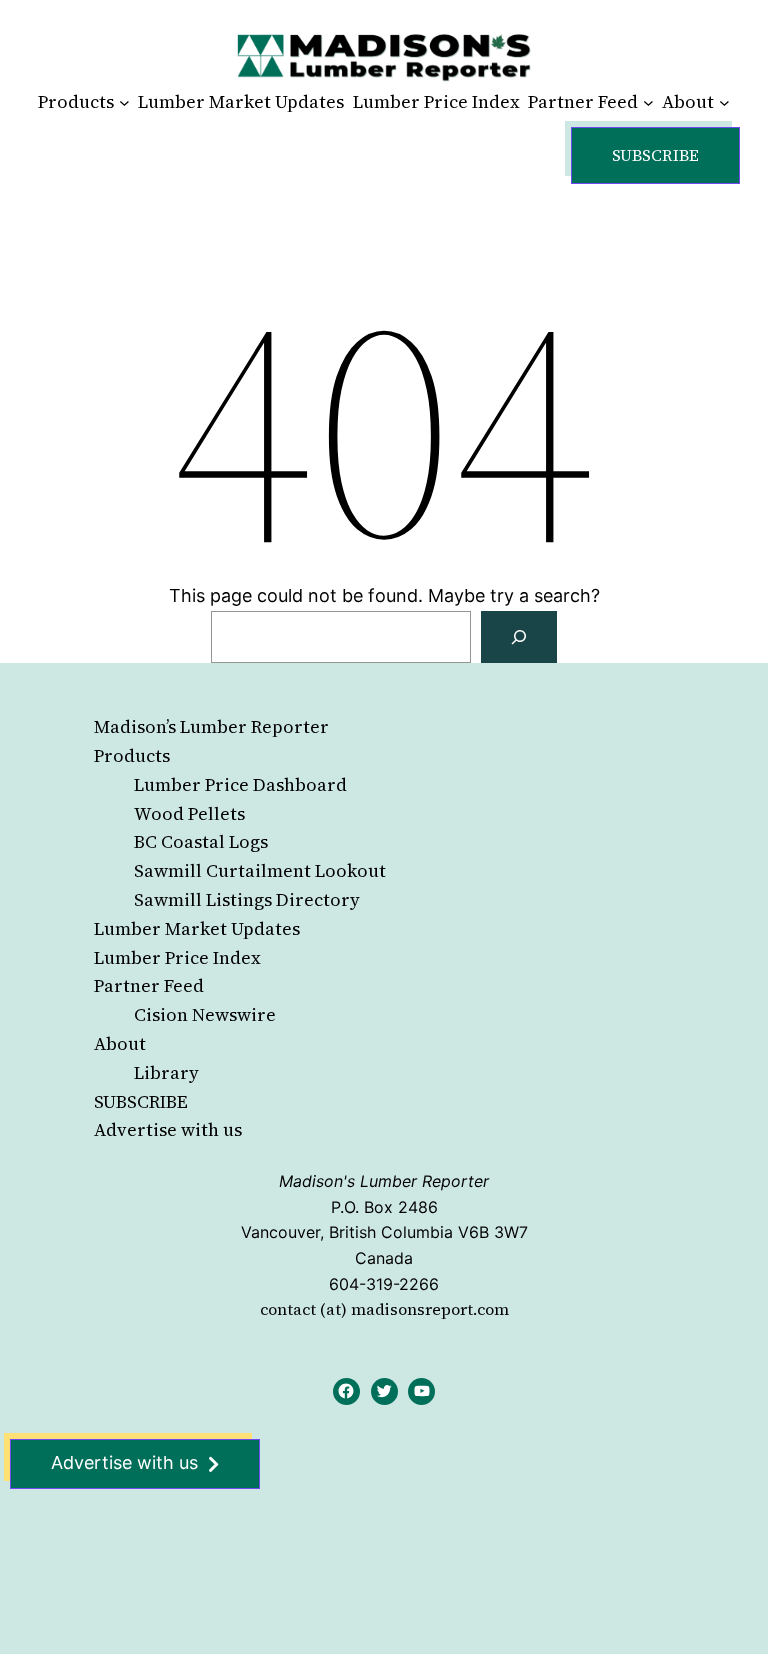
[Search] (519, 637)
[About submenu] (724, 102)
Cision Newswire (205, 1014)
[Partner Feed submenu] (648, 102)
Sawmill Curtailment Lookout (260, 870)
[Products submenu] (124, 102)
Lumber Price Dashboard (240, 784)
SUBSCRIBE (141, 1101)
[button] (655, 155)
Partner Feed (149, 985)
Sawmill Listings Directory (247, 899)
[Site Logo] (384, 56)
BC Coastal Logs (201, 841)
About (120, 1043)
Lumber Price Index (177, 957)
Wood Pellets (189, 813)
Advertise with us (168, 1129)
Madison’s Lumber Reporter (211, 726)
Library (166, 1072)
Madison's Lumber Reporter (384, 1181)
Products (132, 755)
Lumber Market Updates (197, 928)
